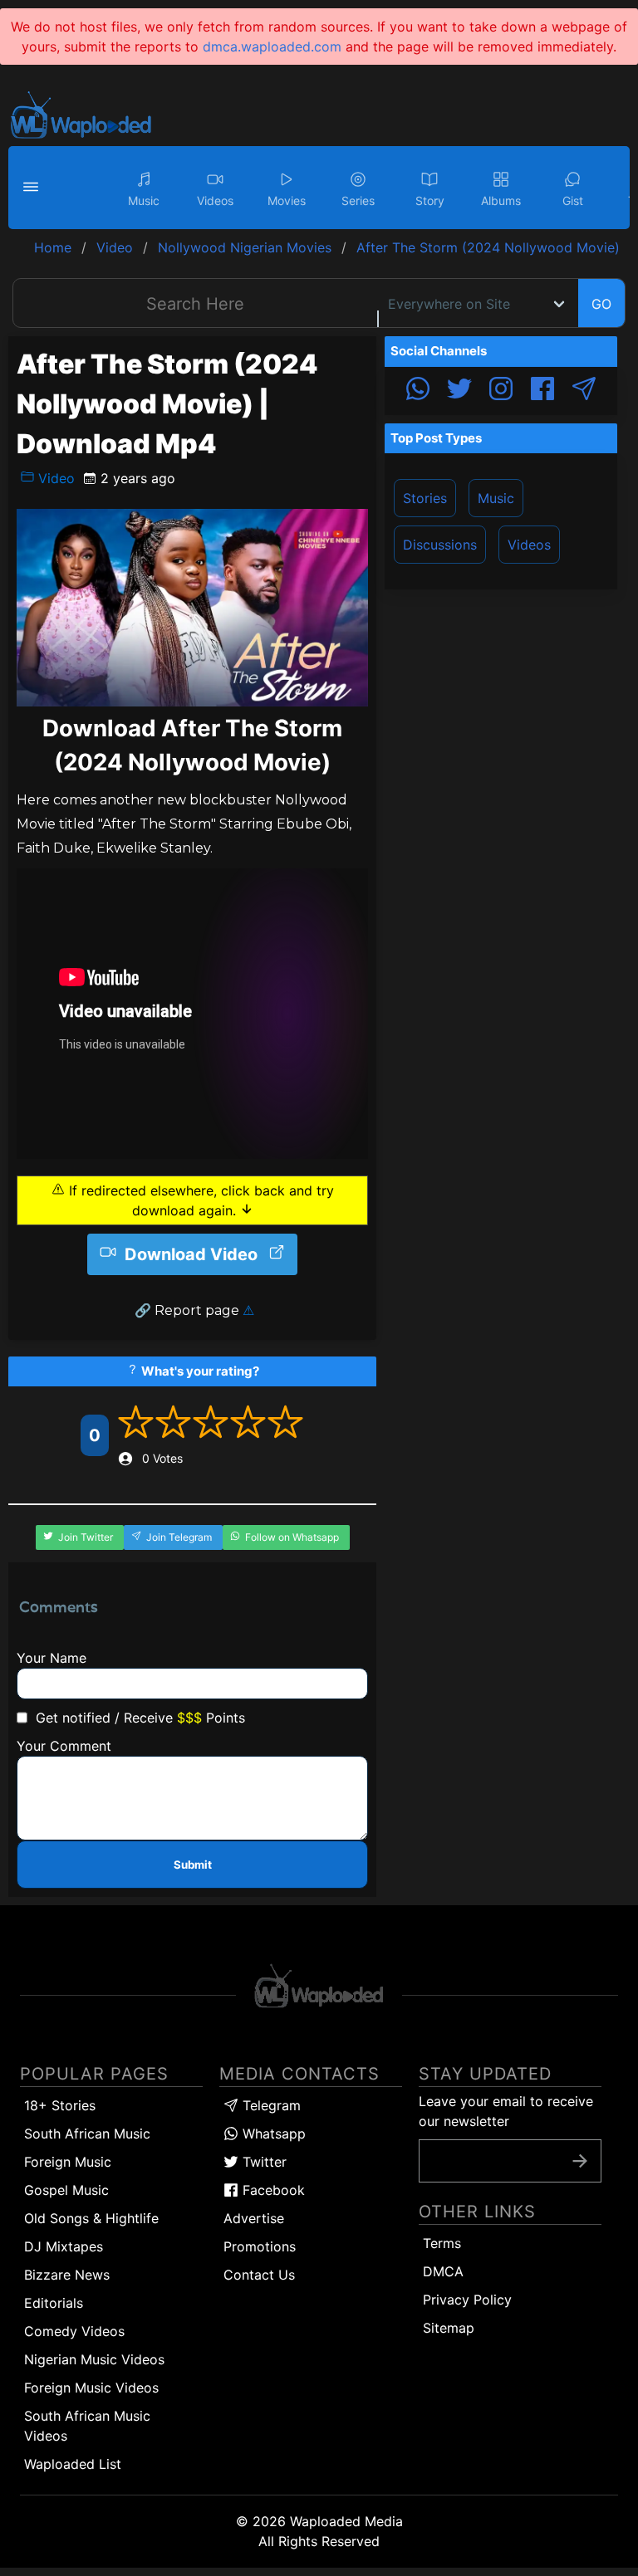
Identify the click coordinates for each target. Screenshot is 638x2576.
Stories (425, 498)
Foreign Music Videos (91, 2388)
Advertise (254, 2218)
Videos (529, 545)
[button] (33, 188)
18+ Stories (60, 2105)
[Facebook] (542, 391)
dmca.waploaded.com (272, 46)
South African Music (87, 2134)
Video (54, 478)
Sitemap (449, 2328)
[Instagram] (501, 391)
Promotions (260, 2246)
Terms (442, 2243)
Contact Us (259, 2275)
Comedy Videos (74, 2331)
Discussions (440, 545)
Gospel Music (66, 2190)
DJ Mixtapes (64, 2246)
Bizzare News (67, 2275)
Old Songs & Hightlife (91, 2218)
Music (496, 498)
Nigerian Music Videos (94, 2359)
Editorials (54, 2303)
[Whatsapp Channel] (418, 391)
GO (601, 304)
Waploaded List (73, 2464)
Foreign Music (68, 2162)
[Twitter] (459, 391)
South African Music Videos (87, 2426)
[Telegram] (584, 391)
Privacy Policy (467, 2300)
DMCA (443, 2271)
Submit (193, 1865)
